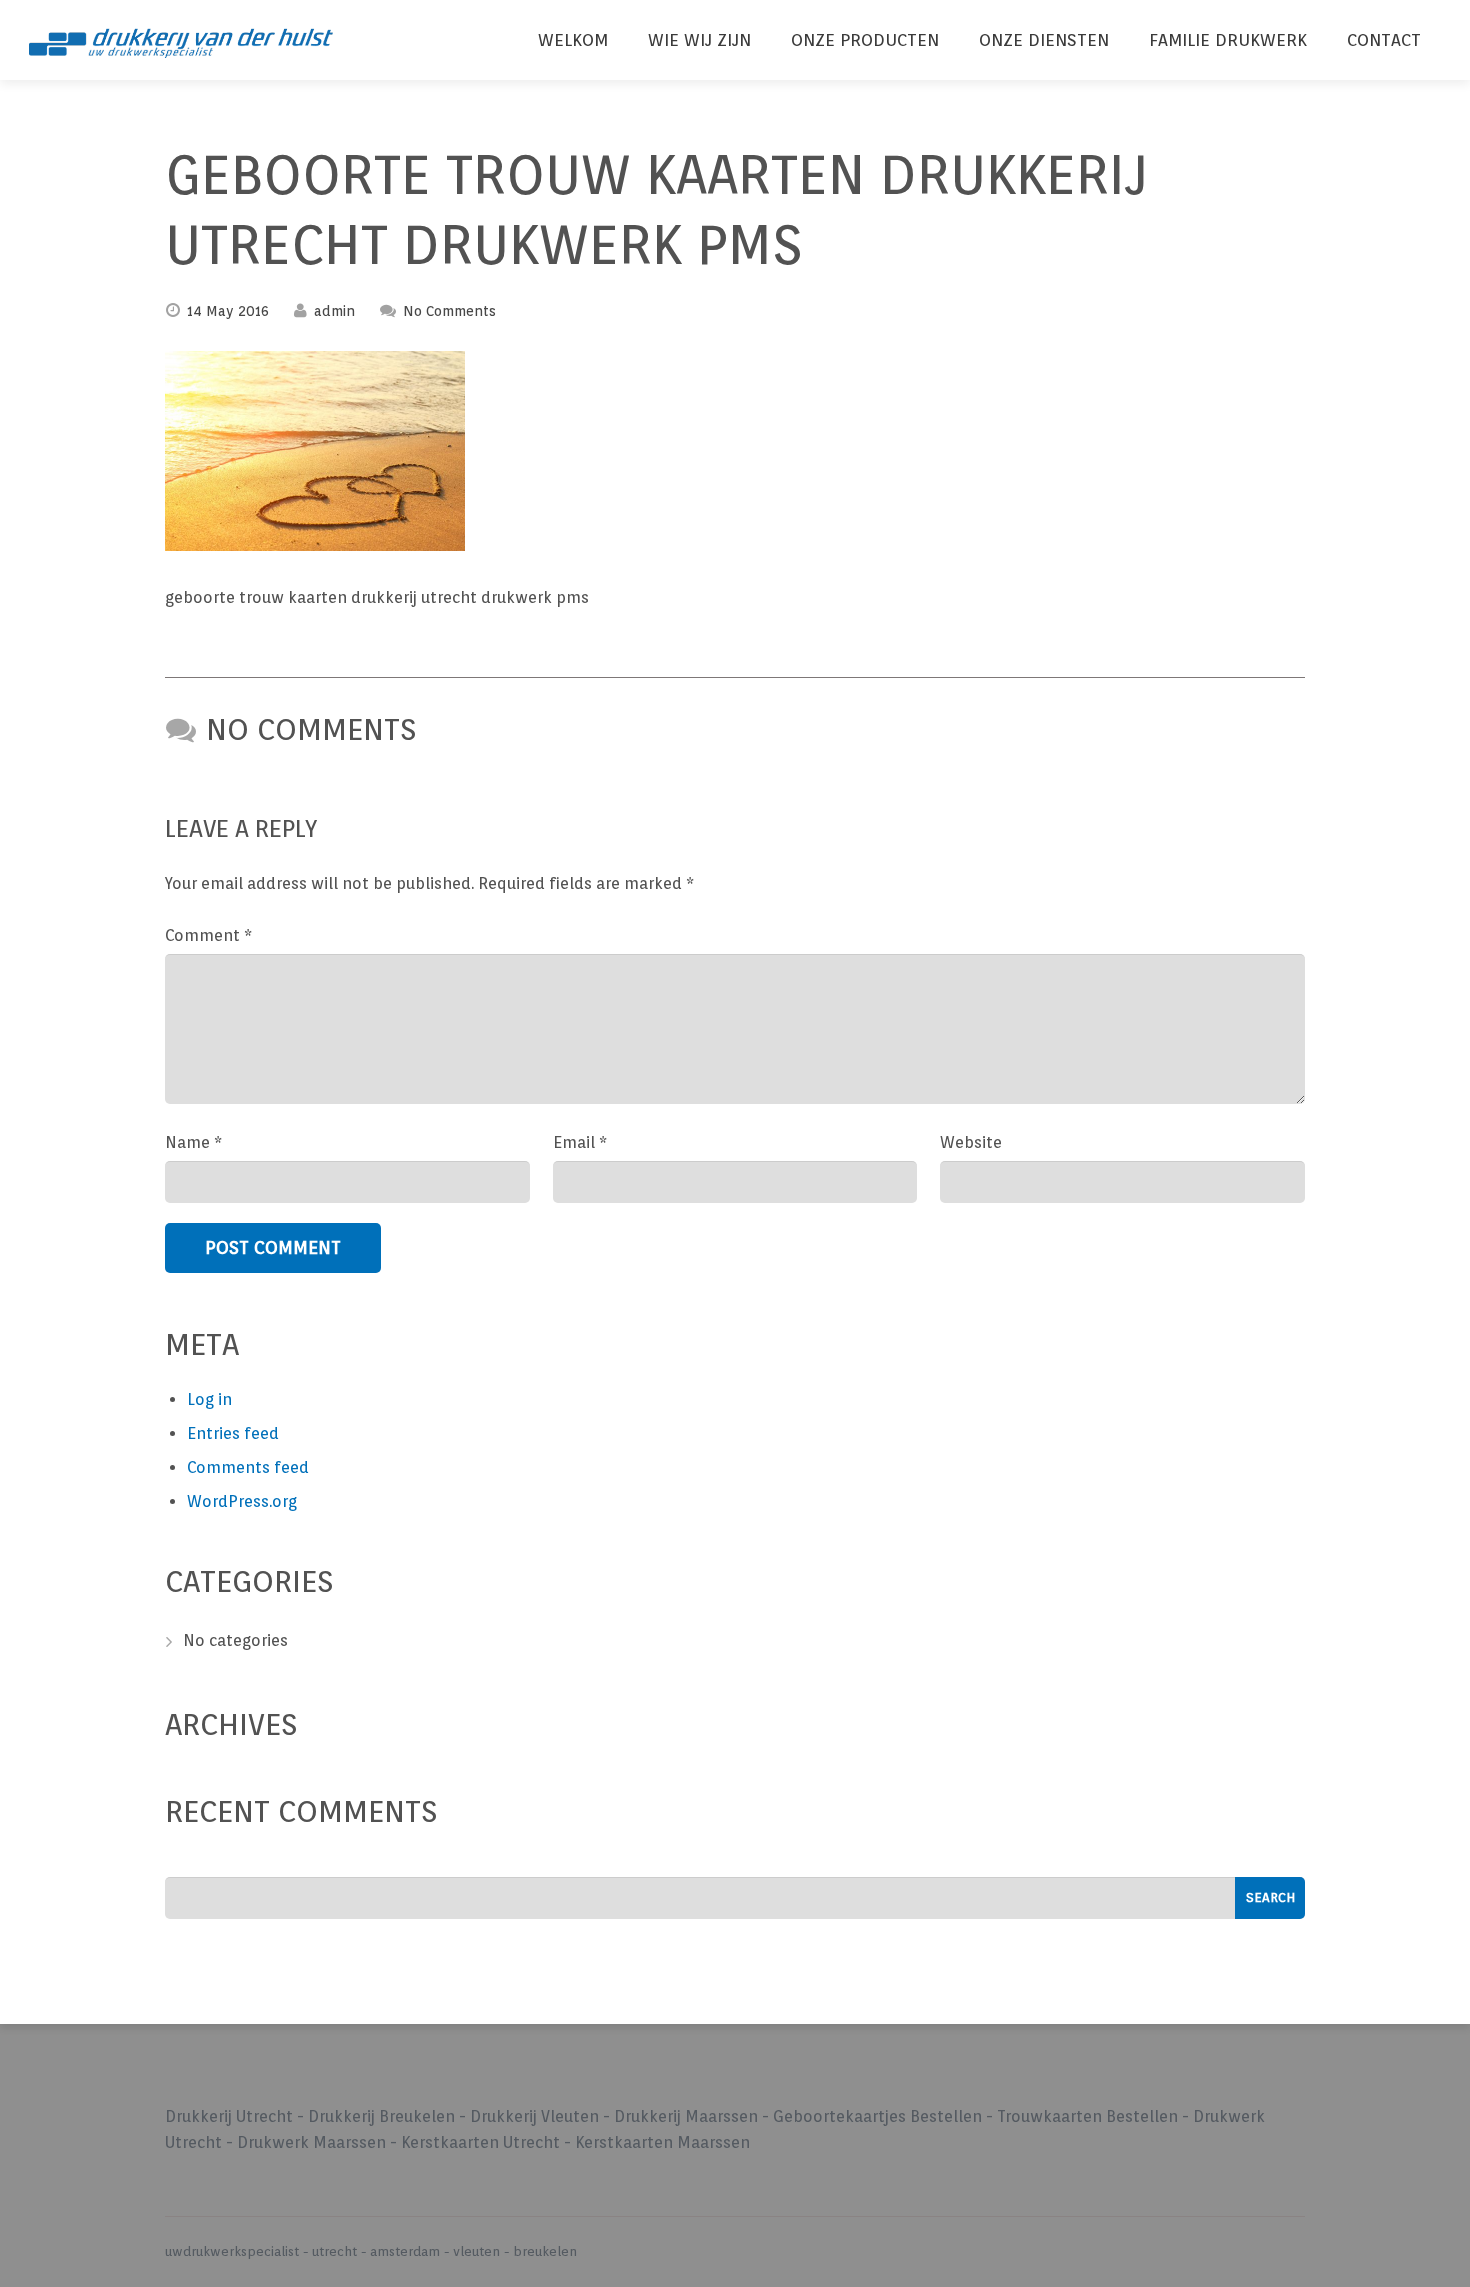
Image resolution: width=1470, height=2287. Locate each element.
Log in (209, 1399)
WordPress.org (242, 1501)
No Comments (449, 311)
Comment (208, 935)
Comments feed (248, 1467)
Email (580, 1142)
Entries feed (233, 1433)
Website (971, 1142)
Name (193, 1142)
